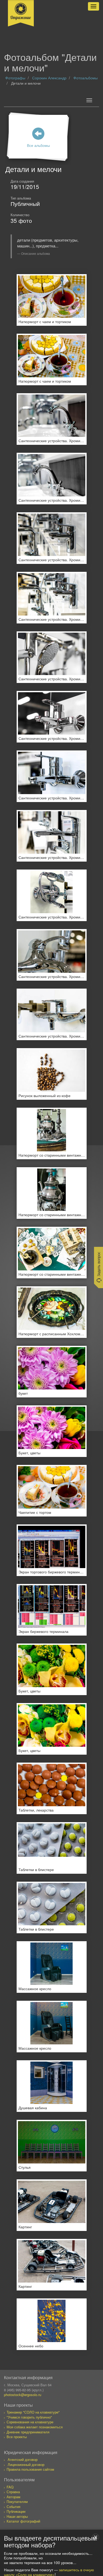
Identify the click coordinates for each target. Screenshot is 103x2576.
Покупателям (17, 2502)
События (13, 2507)
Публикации (16, 2511)
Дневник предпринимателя (28, 2432)
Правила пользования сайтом (30, 2469)
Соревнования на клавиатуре (30, 2422)
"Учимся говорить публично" (29, 2417)
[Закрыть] (96, 2537)
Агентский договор (23, 2459)
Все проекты (17, 2437)
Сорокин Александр (49, 78)
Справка (13, 2492)
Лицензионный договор (26, 2464)
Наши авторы (17, 2516)
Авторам (13, 2497)
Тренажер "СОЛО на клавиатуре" (33, 2412)
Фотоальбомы (86, 78)
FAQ (10, 2487)
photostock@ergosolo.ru (23, 2395)
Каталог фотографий (23, 2521)
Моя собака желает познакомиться (35, 2427)
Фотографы (15, 78)
